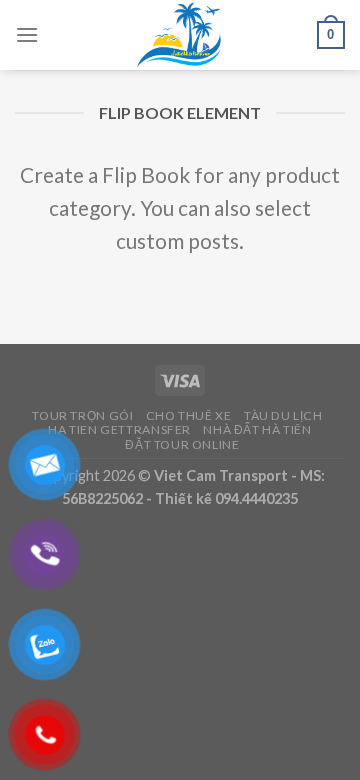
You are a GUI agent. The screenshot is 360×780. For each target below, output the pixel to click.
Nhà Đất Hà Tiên (257, 429)
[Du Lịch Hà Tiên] (180, 35)
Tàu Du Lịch (283, 415)
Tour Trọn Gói (82, 415)
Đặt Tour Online (182, 444)
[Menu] (27, 34)
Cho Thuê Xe (189, 415)
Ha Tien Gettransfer (119, 429)
